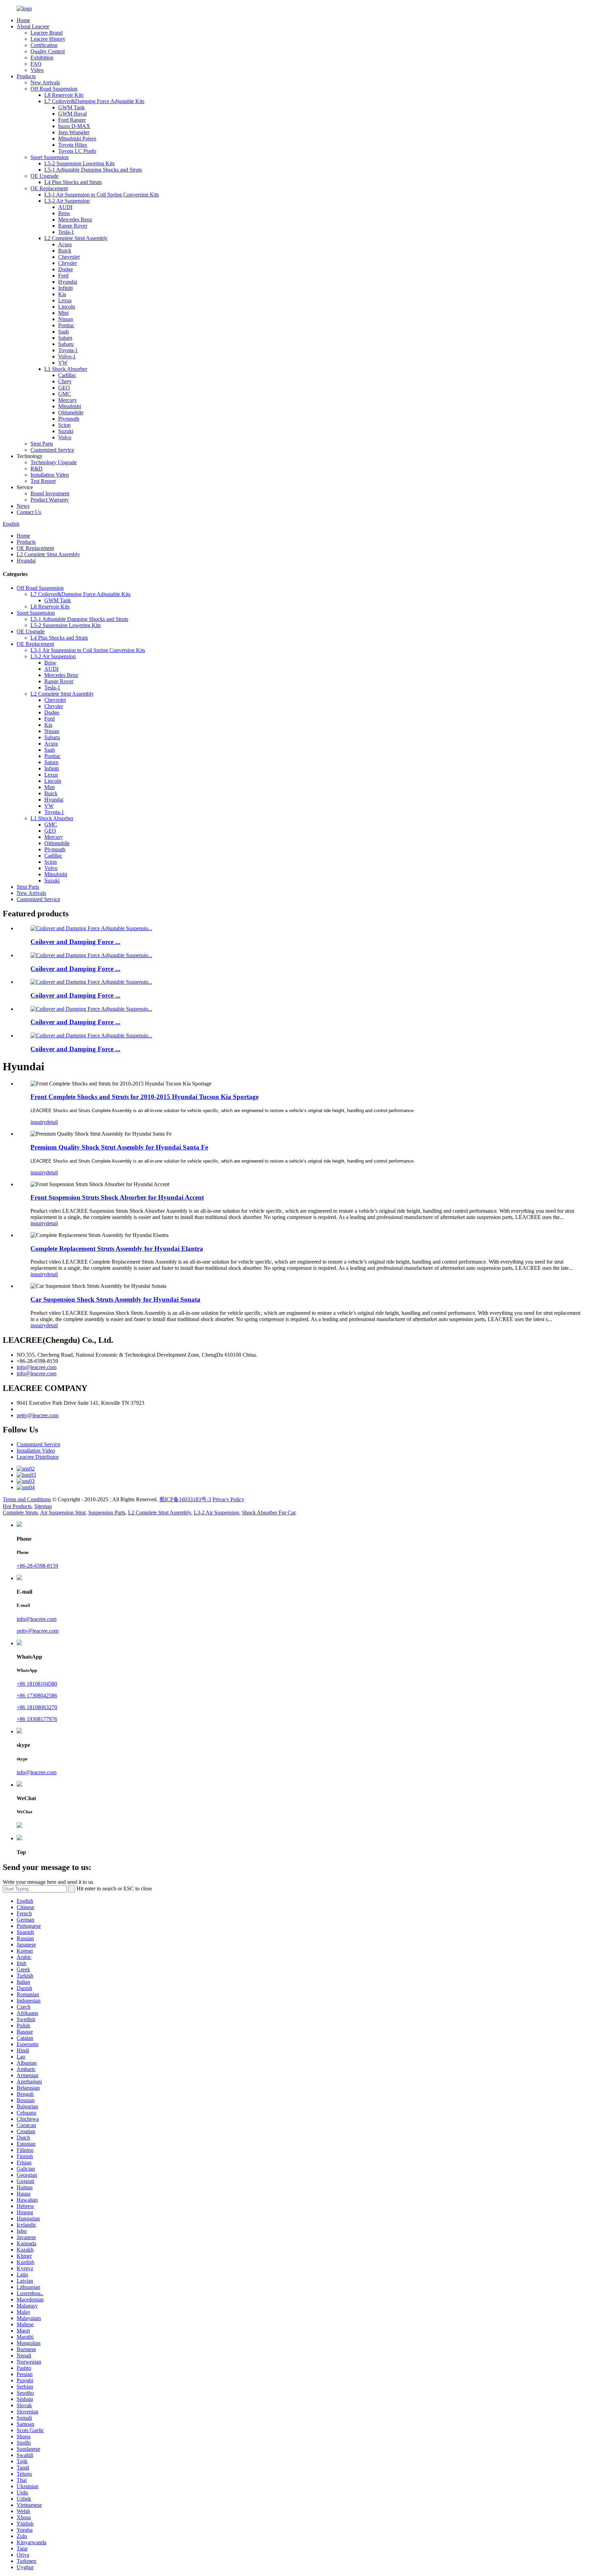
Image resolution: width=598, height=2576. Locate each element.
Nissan (66, 319)
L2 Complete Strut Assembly (76, 238)
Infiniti (65, 288)
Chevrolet (69, 257)
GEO (64, 388)
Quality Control (48, 51)
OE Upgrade (44, 176)
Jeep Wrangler (74, 132)
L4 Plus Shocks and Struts (73, 182)
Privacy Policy (228, 1499)
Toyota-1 (68, 350)
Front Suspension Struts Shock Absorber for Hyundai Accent (117, 1197)
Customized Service (52, 450)
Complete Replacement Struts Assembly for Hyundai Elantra (117, 1249)
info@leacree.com (37, 1367)
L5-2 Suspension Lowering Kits (79, 163)
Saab (64, 332)
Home (23, 20)
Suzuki (66, 431)
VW (63, 363)
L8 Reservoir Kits (64, 95)
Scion (64, 425)
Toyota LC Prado (77, 151)
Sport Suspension (49, 157)
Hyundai (68, 282)
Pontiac (66, 325)
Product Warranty (50, 500)
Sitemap (43, 1506)
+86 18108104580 (37, 1684)
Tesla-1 (66, 232)
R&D (37, 469)
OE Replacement (49, 188)
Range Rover (73, 226)
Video (37, 70)
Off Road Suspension (54, 89)
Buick (65, 251)
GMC (65, 394)
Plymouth (69, 419)
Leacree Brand (47, 33)
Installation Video (50, 475)
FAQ (36, 64)
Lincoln (67, 307)
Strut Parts (42, 444)
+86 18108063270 (37, 1707)
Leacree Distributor (38, 1457)
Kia (62, 294)
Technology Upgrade (54, 462)
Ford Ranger (72, 120)
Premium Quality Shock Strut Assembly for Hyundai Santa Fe (119, 1147)
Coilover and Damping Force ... (75, 942)
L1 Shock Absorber (66, 369)
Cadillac (67, 375)
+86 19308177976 (37, 1719)
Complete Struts (20, 1512)
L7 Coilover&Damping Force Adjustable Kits (94, 101)
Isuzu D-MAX (74, 126)
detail (52, 1122)
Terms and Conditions (27, 1499)
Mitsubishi (70, 406)
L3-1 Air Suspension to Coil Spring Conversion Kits (102, 195)
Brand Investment (50, 493)
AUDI (65, 207)
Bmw (64, 213)
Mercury (67, 400)
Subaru (66, 344)
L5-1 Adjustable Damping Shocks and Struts (93, 170)
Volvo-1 (67, 356)
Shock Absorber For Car (269, 1512)
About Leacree (33, 26)
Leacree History (48, 39)
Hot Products (17, 1506)
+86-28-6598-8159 (37, 1566)
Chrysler (67, 263)
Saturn (65, 338)
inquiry (38, 1122)
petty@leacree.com (38, 1415)
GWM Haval (73, 114)
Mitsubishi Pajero (77, 139)
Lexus (65, 300)
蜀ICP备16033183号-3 (185, 1499)
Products (26, 76)
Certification (44, 45)
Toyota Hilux (73, 145)
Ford (63, 276)
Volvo (65, 437)
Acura (65, 244)
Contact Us (29, 512)
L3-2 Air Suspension (67, 201)
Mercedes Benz (75, 219)
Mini (63, 313)
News (23, 506)
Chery (65, 381)
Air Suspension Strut (63, 1512)
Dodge (66, 269)
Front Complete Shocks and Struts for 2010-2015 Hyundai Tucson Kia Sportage (144, 1097)
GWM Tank (71, 107)
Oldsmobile (71, 412)
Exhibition (42, 58)
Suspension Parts (107, 1512)
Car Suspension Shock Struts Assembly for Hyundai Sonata (115, 1299)
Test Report (43, 481)
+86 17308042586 (37, 1695)
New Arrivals (45, 82)
